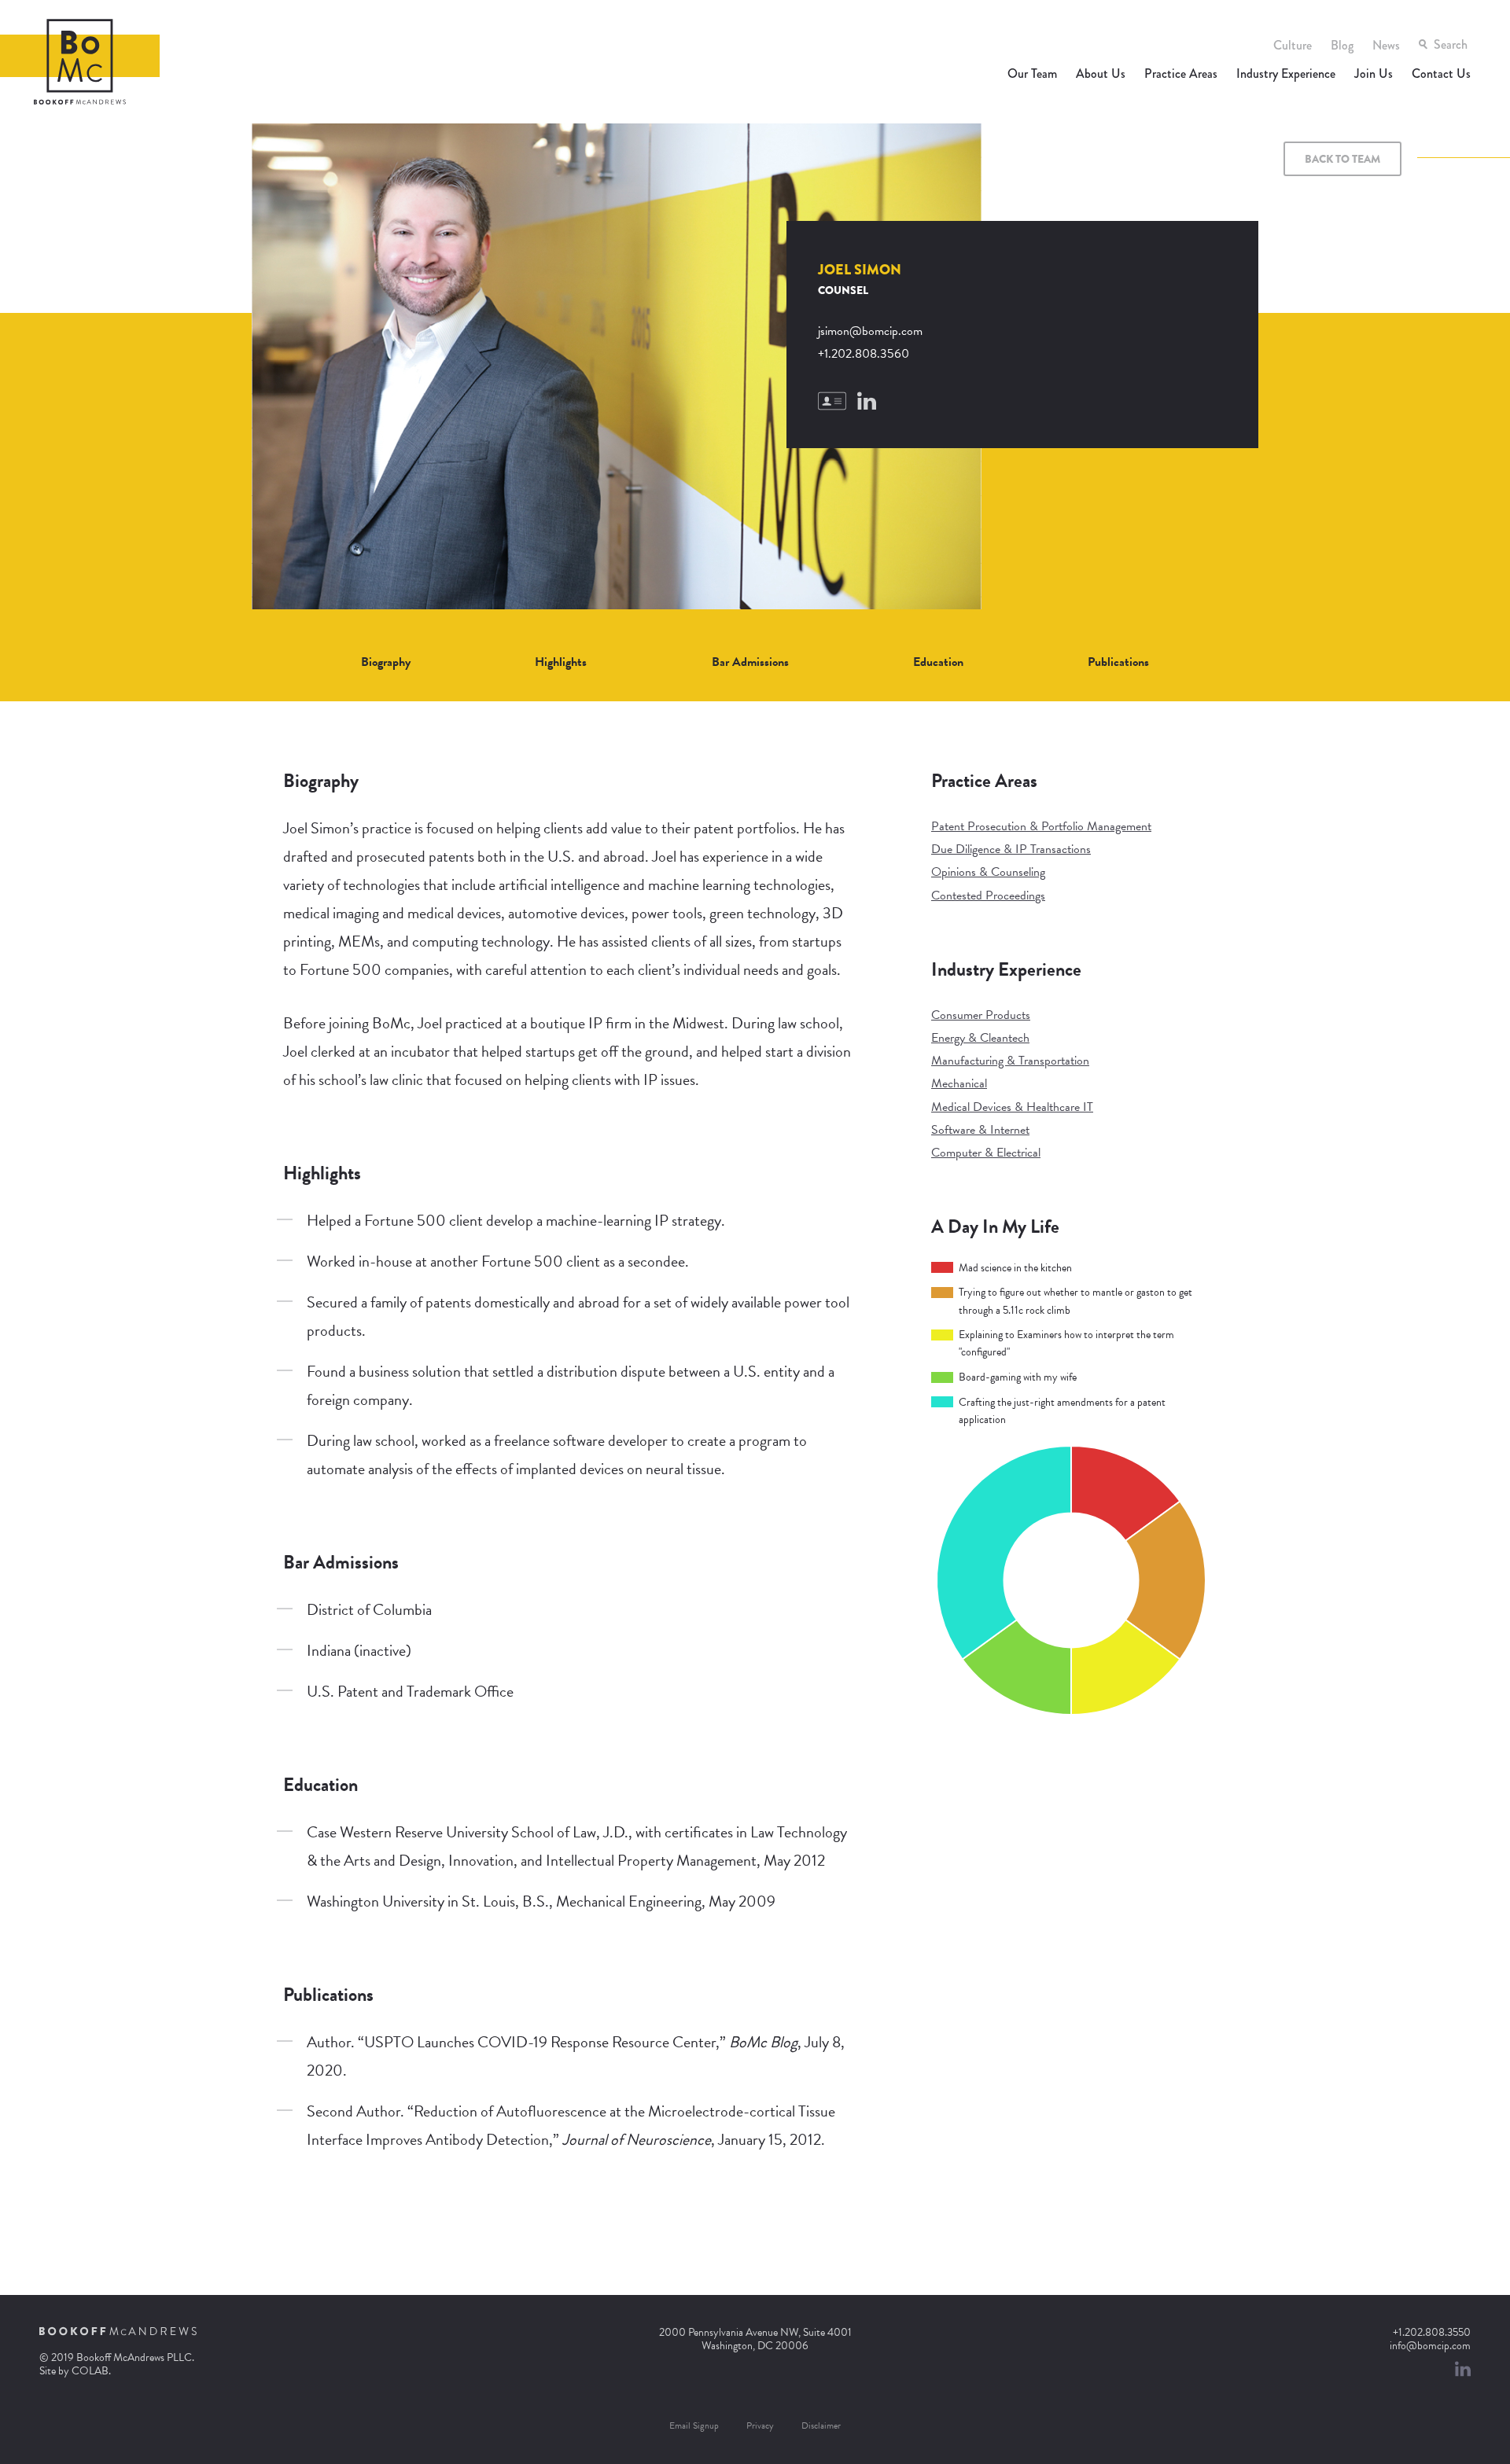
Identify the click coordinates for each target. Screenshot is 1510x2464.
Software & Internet (980, 1130)
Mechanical (959, 1083)
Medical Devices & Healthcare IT (1012, 1107)
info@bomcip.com (1430, 2346)
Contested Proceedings (988, 895)
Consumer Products (981, 1015)
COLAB (90, 2371)
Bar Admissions (750, 662)
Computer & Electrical (986, 1153)
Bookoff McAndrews (80, 62)
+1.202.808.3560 (864, 354)
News (1386, 45)
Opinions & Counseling (988, 872)
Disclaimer (821, 2425)
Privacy (760, 2425)
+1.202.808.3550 (1432, 2332)
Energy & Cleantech (980, 1038)
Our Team (1032, 74)
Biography (386, 662)
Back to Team (1342, 159)
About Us (1101, 74)
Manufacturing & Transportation (1010, 1061)
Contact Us (1441, 74)
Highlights (561, 662)
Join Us (1374, 74)
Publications (1118, 662)
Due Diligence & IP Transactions (1011, 849)
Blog (1342, 45)
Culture (1293, 45)
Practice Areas (1181, 74)
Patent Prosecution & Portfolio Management (1041, 826)
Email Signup (694, 2425)
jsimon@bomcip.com (870, 331)
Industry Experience (1286, 74)
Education (938, 662)
